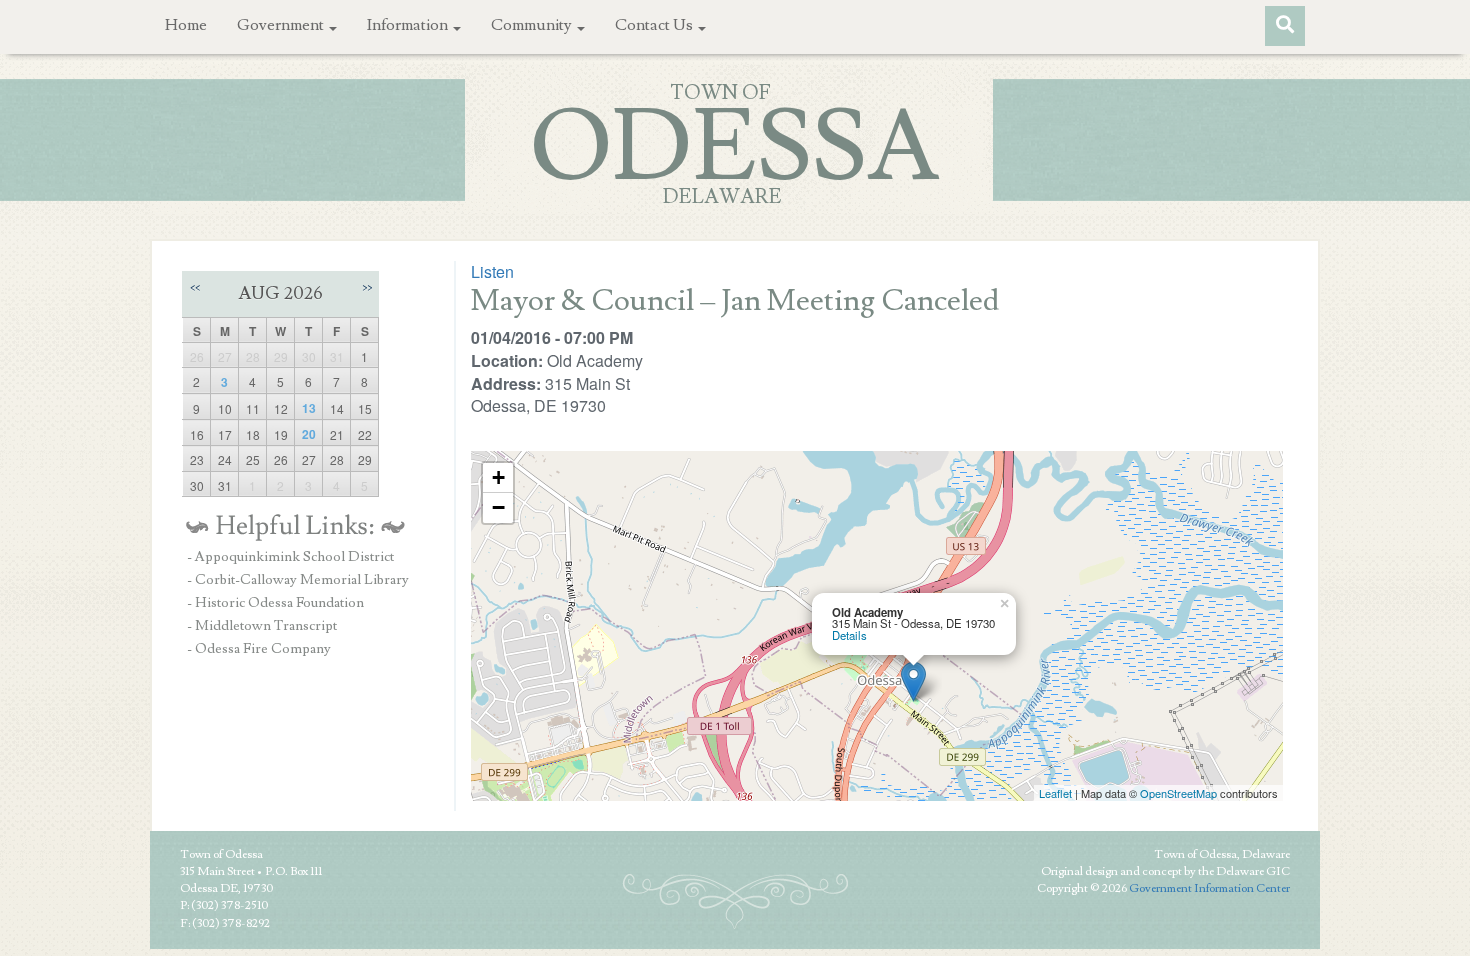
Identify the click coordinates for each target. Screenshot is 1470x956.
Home (186, 25)
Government (282, 25)
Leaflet (1055, 793)
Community (533, 25)
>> (367, 287)
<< (195, 287)
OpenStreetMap (1178, 793)
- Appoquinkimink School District (290, 557)
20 (309, 434)
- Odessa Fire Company (259, 649)
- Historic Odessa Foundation (275, 603)
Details (849, 635)
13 (309, 408)
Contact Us (655, 25)
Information (409, 25)
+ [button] (498, 477)
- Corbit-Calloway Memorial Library (298, 580)
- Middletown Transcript (262, 626)
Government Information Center (1209, 888)
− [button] (498, 507)
